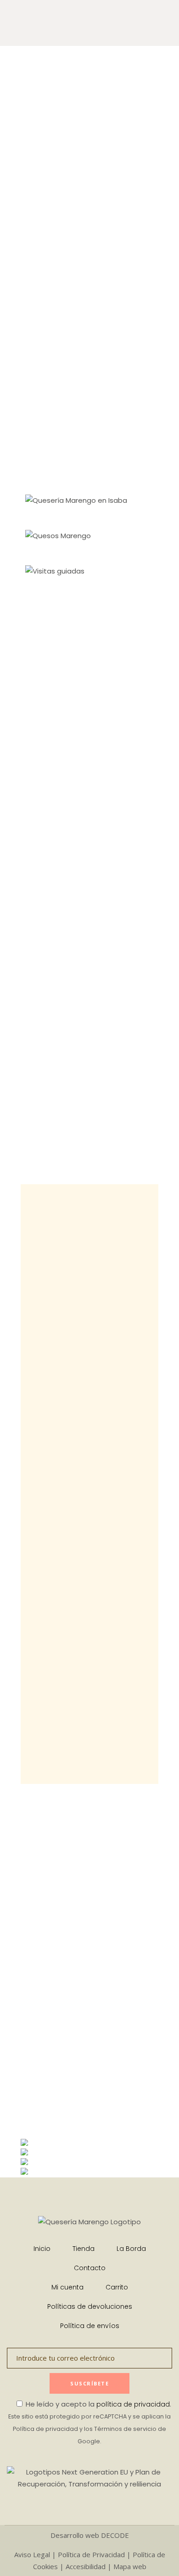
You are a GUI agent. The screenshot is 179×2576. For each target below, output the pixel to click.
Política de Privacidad (91, 2554)
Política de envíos (90, 2326)
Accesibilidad (86, 2566)
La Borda (131, 2249)
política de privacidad (133, 2404)
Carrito (117, 2287)
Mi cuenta (67, 2287)
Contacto (90, 2268)
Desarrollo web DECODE (90, 2535)
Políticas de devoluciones (90, 2306)
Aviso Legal (32, 2554)
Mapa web (130, 2566)
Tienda (84, 2249)
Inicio (42, 2249)
